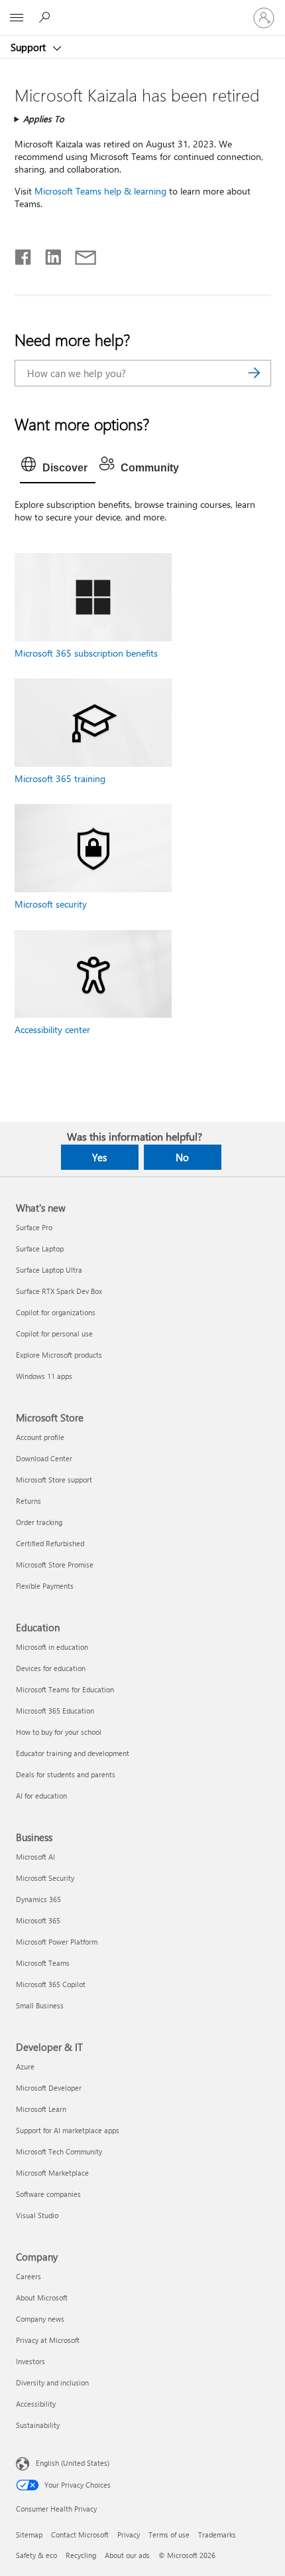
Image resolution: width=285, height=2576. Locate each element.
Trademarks (217, 2535)
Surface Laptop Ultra (49, 1270)
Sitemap (29, 2535)
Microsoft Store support (54, 1480)
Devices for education (51, 1668)
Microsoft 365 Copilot (51, 1984)
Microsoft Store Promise (55, 1565)
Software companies (48, 2194)
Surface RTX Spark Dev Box (59, 1291)
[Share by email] (80, 254)
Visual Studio (37, 2215)
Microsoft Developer (49, 2088)
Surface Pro (34, 1227)
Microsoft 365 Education (55, 1711)
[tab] (58, 468)
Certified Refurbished (50, 1543)
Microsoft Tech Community (59, 2151)
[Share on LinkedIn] (48, 254)
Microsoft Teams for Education (65, 1689)
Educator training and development (73, 1753)
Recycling (81, 2555)
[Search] (255, 373)
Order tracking (39, 1522)
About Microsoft (42, 2297)
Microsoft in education (52, 1647)
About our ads (127, 2555)
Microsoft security (51, 904)
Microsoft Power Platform (57, 1942)
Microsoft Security (45, 1878)
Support (29, 47)
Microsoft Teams (43, 1963)
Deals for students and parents (66, 1774)
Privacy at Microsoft (48, 2340)
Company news (40, 2319)
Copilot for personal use (54, 1333)
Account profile (40, 1437)
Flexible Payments (45, 1586)
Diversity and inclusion (52, 2382)
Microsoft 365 (38, 1920)
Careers (28, 2276)
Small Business (40, 2005)
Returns (28, 1501)
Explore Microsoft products (59, 1355)
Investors (30, 2361)
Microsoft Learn (41, 2109)
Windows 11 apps (44, 1376)
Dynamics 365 (38, 1899)
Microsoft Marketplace (52, 2173)
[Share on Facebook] (24, 254)
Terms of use (169, 2535)
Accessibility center (52, 1029)
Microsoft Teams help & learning (100, 191)
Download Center (44, 1458)
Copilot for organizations (56, 1312)
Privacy (129, 2535)
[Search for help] (46, 17)
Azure (25, 2066)
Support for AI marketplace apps (68, 2130)
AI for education (41, 1796)
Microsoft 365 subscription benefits (86, 653)
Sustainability (38, 2425)
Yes (99, 1157)
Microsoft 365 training (60, 778)
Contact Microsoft (80, 2535)
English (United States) (73, 2463)
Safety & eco (36, 2555)
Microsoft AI (35, 1857)
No (182, 1157)
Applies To (44, 119)
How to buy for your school (59, 1732)
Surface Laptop (40, 1248)
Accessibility (36, 2404)
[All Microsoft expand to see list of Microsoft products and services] (17, 18)
